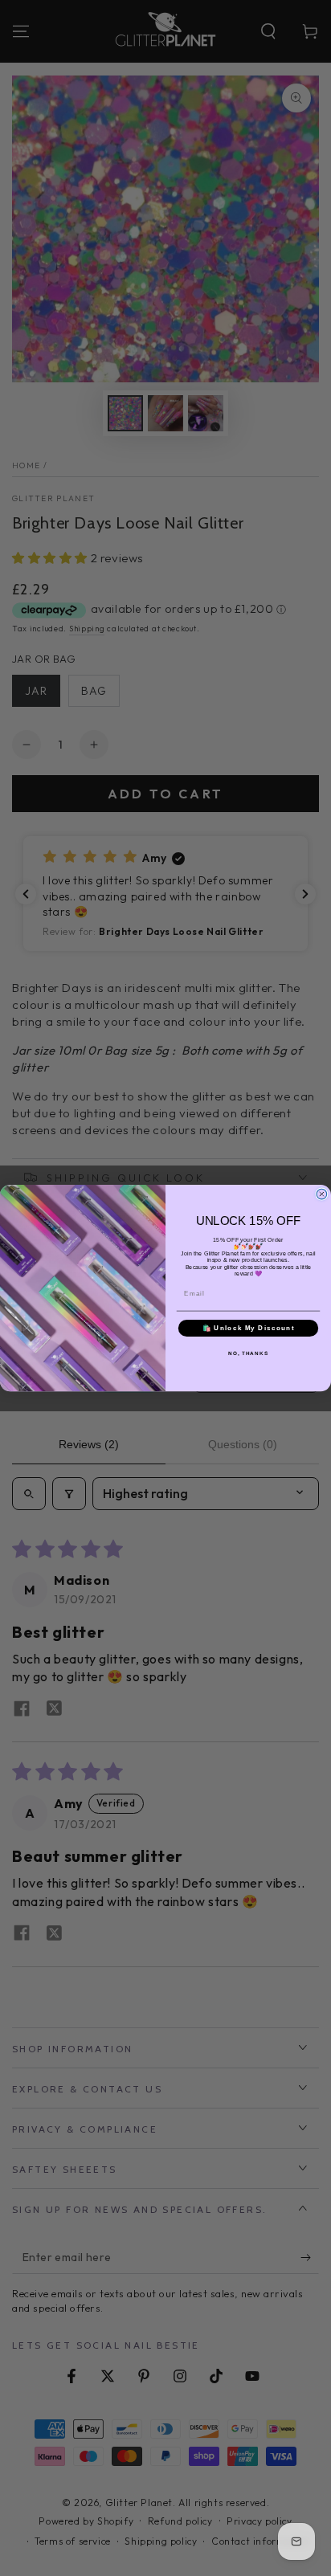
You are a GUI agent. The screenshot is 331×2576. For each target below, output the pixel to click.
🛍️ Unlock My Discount (249, 1328)
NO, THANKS (248, 1353)
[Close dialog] (322, 1194)
